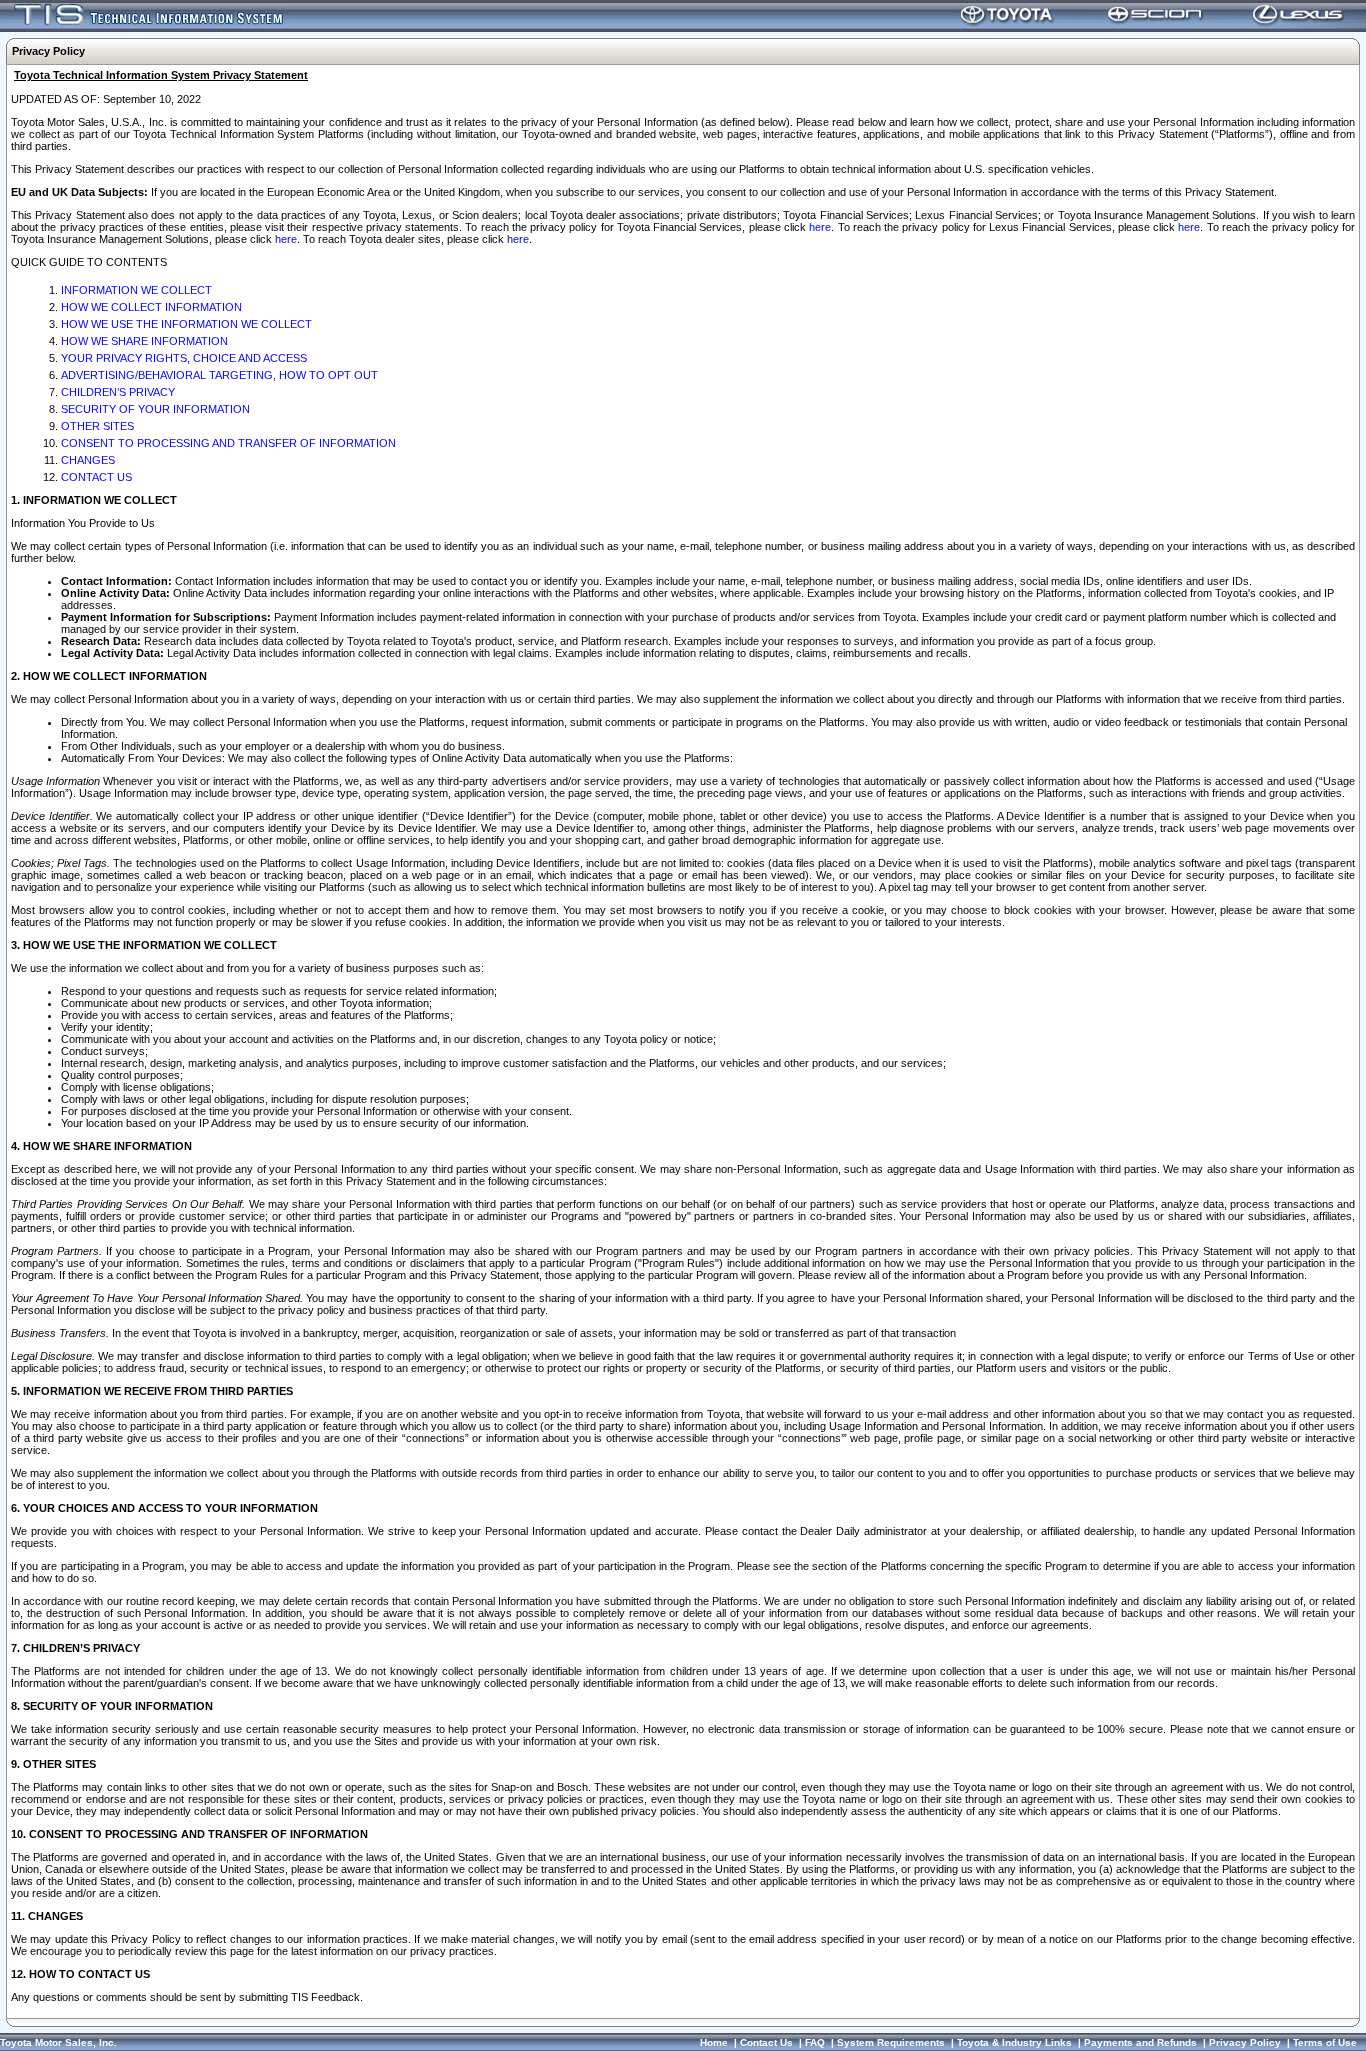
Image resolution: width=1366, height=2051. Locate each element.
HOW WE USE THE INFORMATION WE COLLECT (186, 324)
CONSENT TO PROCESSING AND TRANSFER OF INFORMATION (228, 443)
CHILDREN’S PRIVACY (118, 392)
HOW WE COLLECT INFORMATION (151, 307)
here (820, 227)
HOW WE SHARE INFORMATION (144, 341)
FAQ (815, 2042)
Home (714, 2042)
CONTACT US (96, 477)
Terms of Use (1325, 2042)
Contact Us (766, 2042)
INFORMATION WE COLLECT (136, 290)
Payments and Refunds (1140, 2042)
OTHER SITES (97, 426)
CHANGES (88, 460)
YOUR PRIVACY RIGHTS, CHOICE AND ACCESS (184, 358)
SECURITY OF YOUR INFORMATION (155, 409)
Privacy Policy (1245, 2042)
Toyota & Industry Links (1014, 2042)
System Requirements (891, 2042)
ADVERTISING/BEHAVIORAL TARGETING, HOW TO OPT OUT (219, 375)
